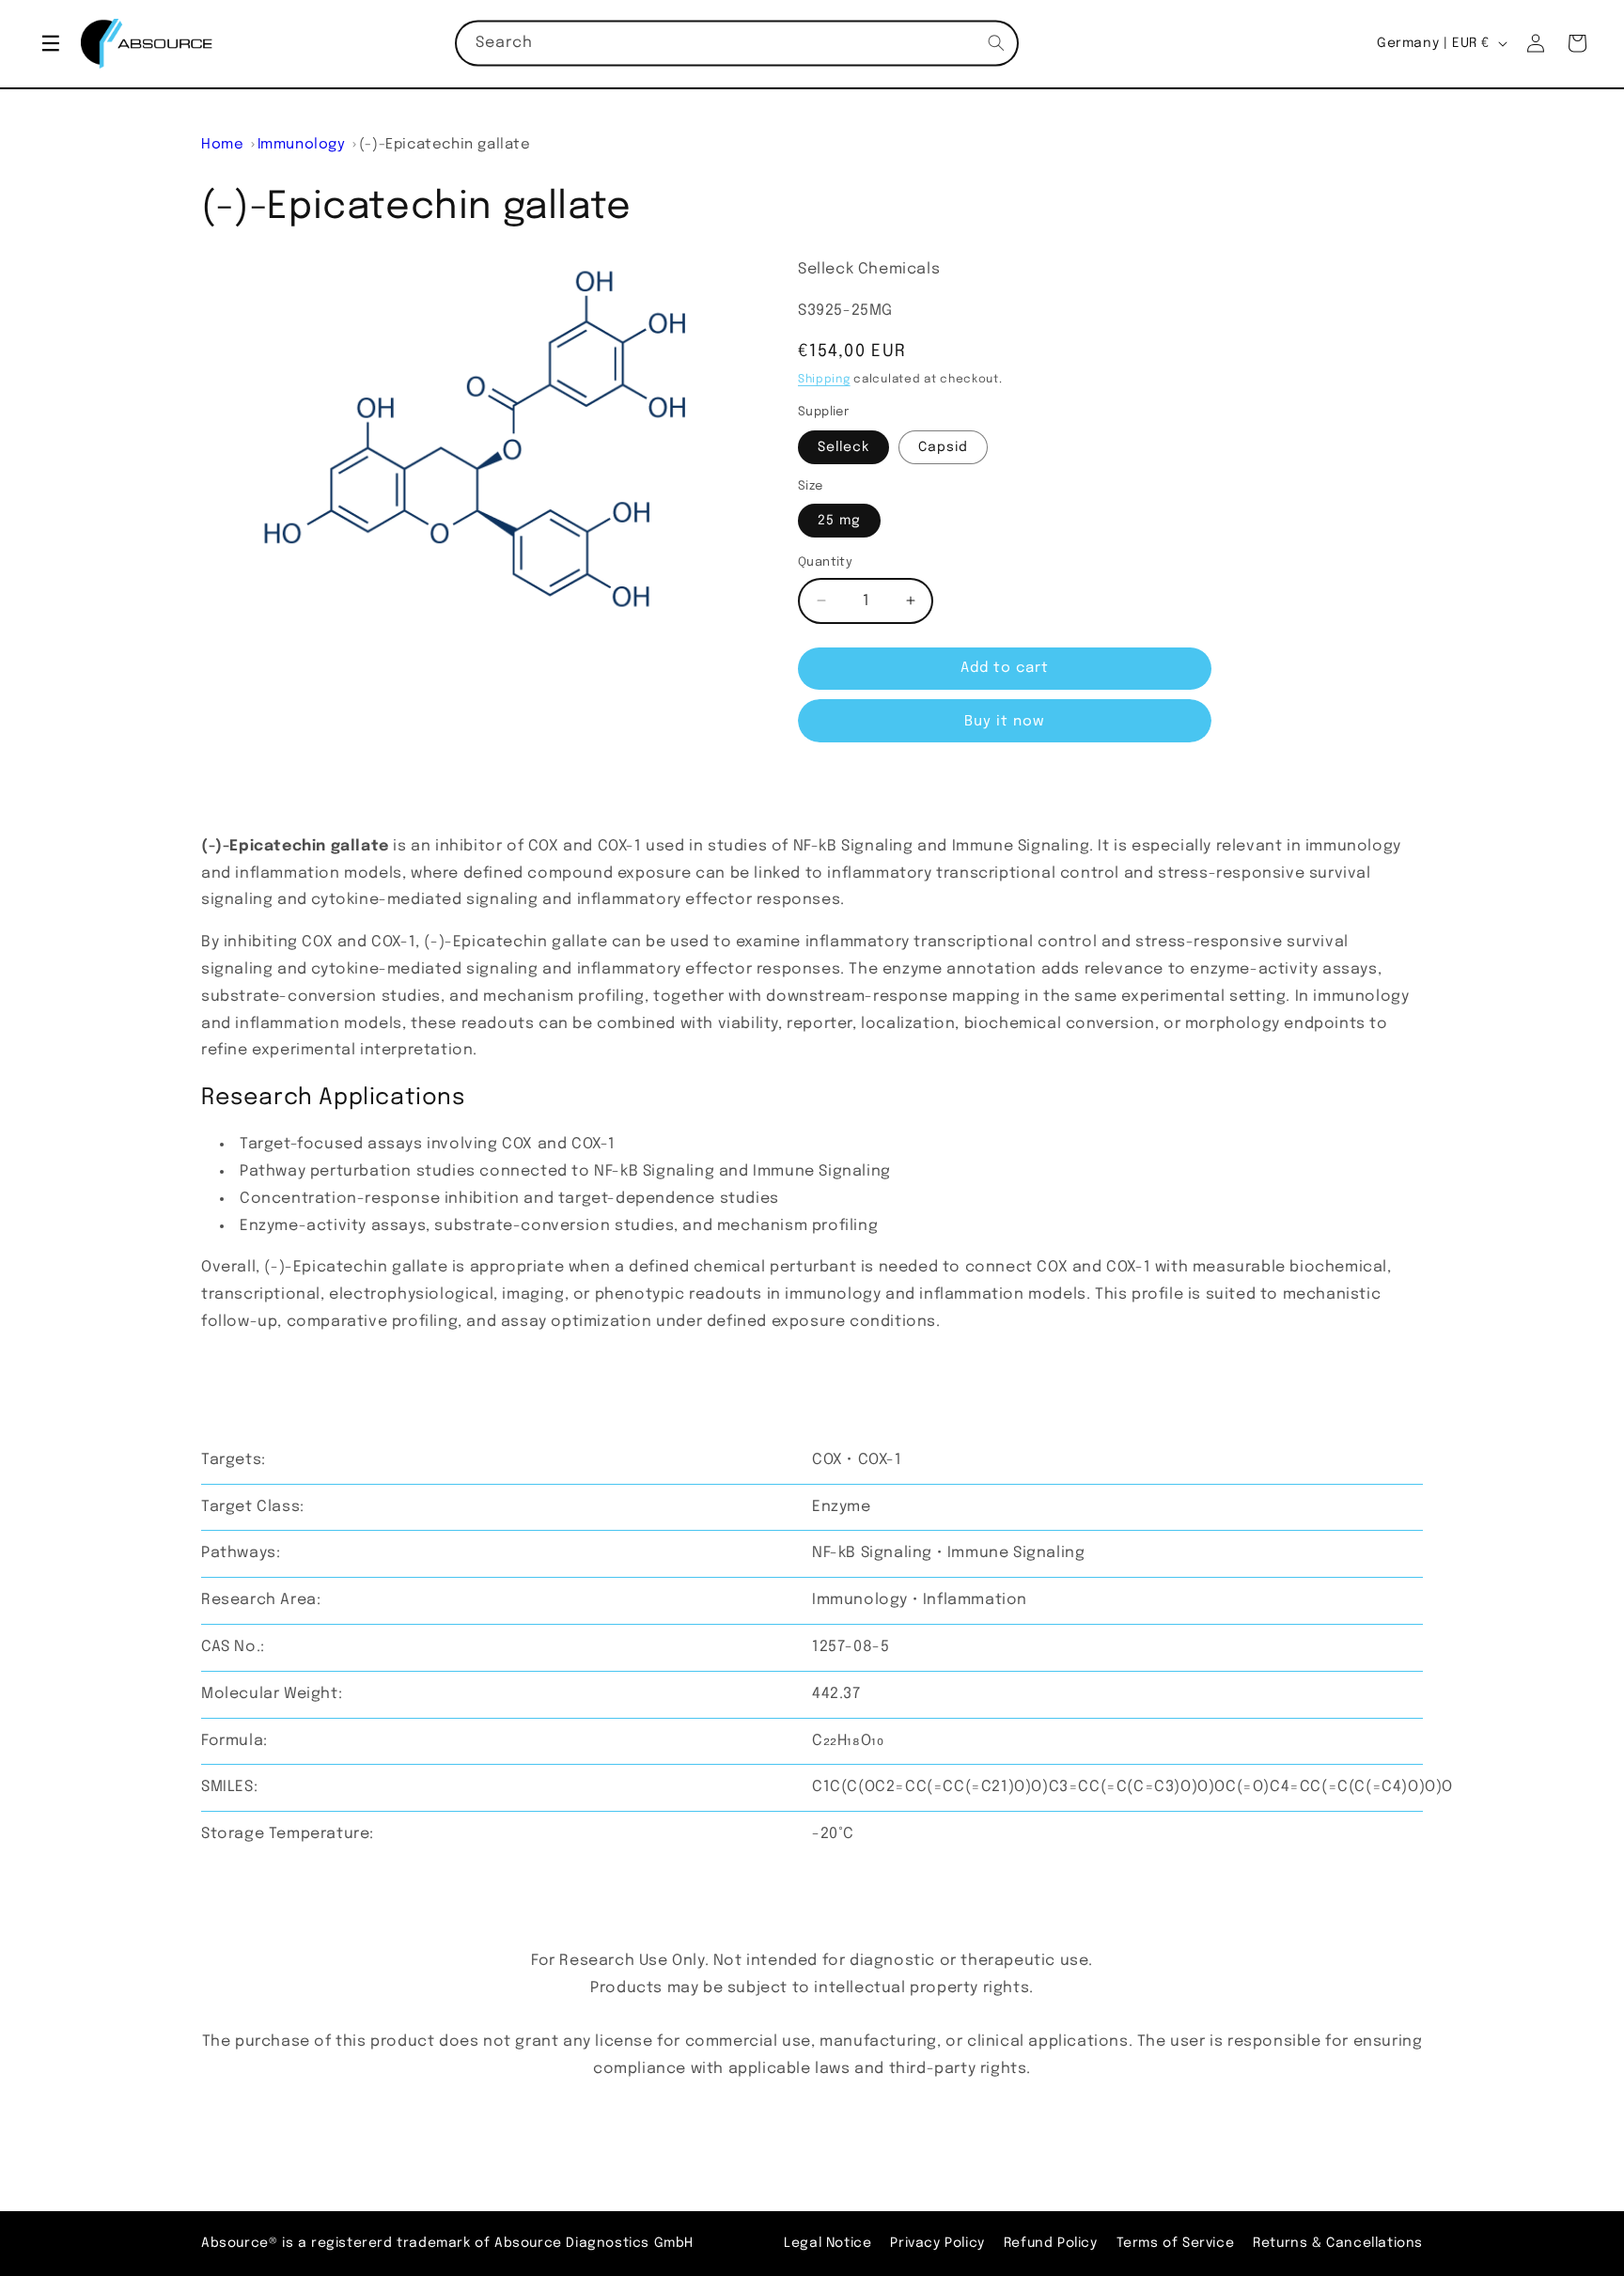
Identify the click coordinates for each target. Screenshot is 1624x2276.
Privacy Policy (937, 2243)
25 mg (839, 521)
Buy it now (1005, 722)
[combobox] (737, 44)
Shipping (824, 380)
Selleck (843, 447)
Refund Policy (1051, 2243)
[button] (51, 43)
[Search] (996, 43)
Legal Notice (828, 2243)
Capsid (943, 447)
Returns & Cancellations (1338, 2243)
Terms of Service (1176, 2243)
